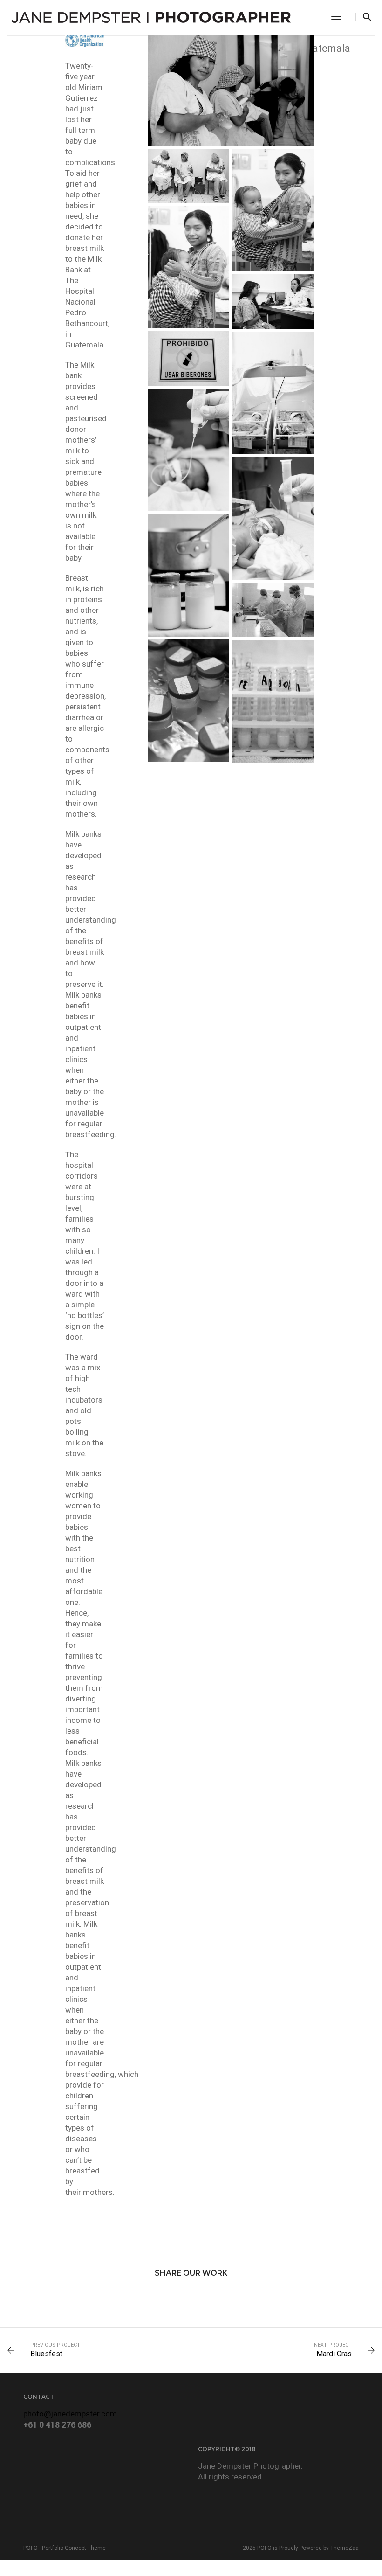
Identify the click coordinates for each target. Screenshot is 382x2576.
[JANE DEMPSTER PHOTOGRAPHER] (151, 16)
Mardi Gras (334, 2354)
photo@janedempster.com (70, 2414)
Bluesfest (46, 2354)
